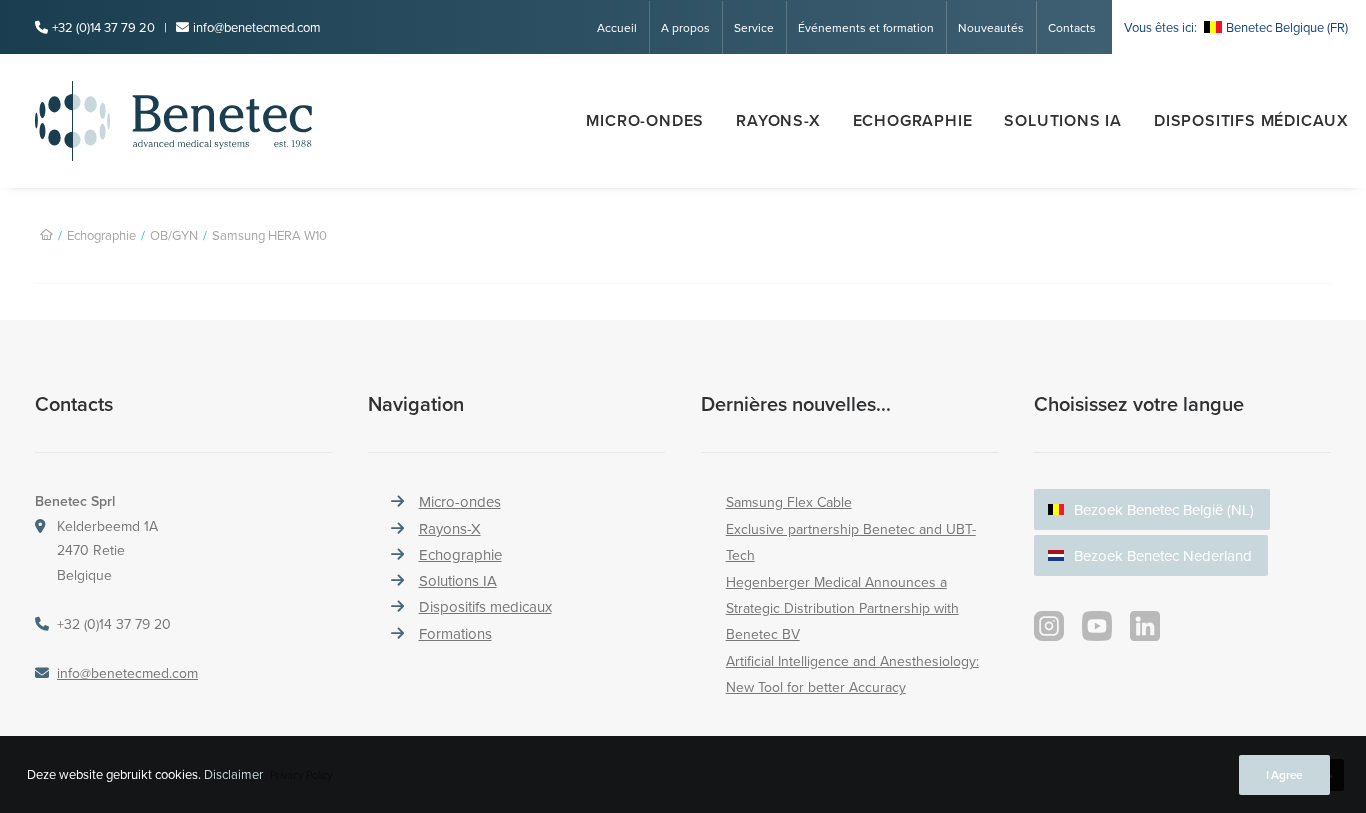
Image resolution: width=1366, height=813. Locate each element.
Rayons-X (450, 528)
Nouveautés (991, 27)
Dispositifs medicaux (485, 606)
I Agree (1284, 774)
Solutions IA (458, 580)
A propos (685, 27)
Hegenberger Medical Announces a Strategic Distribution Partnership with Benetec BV (842, 608)
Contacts (1072, 27)
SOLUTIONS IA (1063, 120)
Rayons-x (778, 120)
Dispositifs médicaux (1251, 120)
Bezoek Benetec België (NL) (1164, 509)
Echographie (913, 120)
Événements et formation (866, 27)
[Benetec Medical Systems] (209, 121)
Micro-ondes (645, 120)
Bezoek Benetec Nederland (1163, 555)
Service (754, 27)
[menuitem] (623, 27)
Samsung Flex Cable (789, 502)
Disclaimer (233, 774)
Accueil (617, 27)
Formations (455, 633)
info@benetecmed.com (257, 27)
